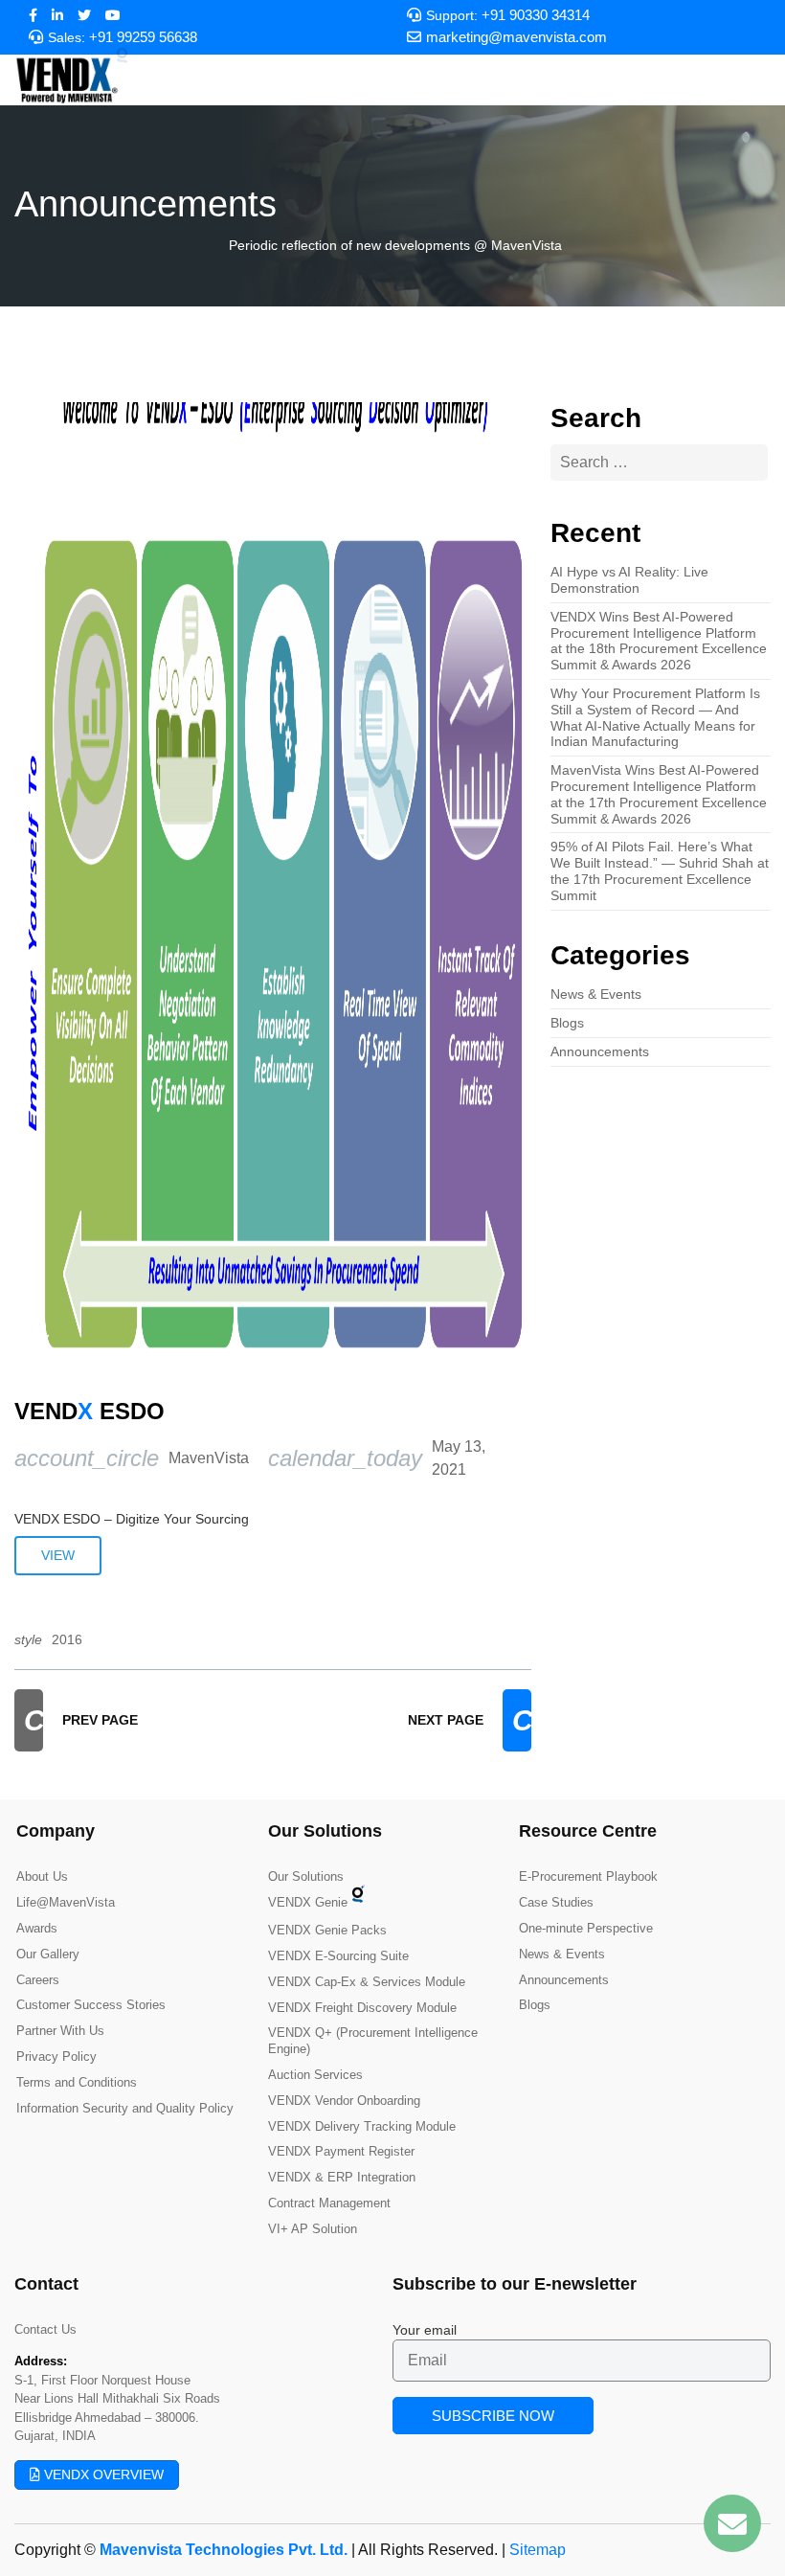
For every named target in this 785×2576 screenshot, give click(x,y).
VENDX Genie (308, 1902)
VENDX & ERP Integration (342, 2177)
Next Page (470, 1720)
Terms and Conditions (77, 2082)
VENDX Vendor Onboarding (344, 2101)
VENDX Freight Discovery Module (362, 2008)
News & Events (596, 994)
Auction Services (315, 2075)
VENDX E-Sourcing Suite (338, 1956)
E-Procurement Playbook (588, 1876)
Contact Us (45, 2329)
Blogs (567, 1023)
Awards (37, 1928)
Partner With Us (60, 2031)
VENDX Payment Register (341, 2151)
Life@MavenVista (66, 1902)
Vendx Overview (102, 2474)
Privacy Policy (56, 2056)
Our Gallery (48, 1954)
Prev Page (81, 1720)
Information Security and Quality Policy (125, 2108)
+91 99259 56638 (143, 37)
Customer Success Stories (91, 2005)
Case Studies (556, 1902)
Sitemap (538, 2550)
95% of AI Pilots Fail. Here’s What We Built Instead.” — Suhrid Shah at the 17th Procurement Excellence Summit (660, 870)
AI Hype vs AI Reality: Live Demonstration (629, 580)
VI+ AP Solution (313, 2229)
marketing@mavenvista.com (516, 37)
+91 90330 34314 (536, 15)
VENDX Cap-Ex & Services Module (367, 1982)
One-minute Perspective (586, 1928)
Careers (38, 1980)
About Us (42, 1876)
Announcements (600, 1051)
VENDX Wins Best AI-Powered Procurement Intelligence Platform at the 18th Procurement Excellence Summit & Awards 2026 (659, 641)
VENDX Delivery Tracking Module (362, 2126)
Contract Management (329, 2203)
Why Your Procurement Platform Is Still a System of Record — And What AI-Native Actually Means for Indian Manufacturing (655, 717)
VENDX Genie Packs (327, 1930)
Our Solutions (306, 1876)
